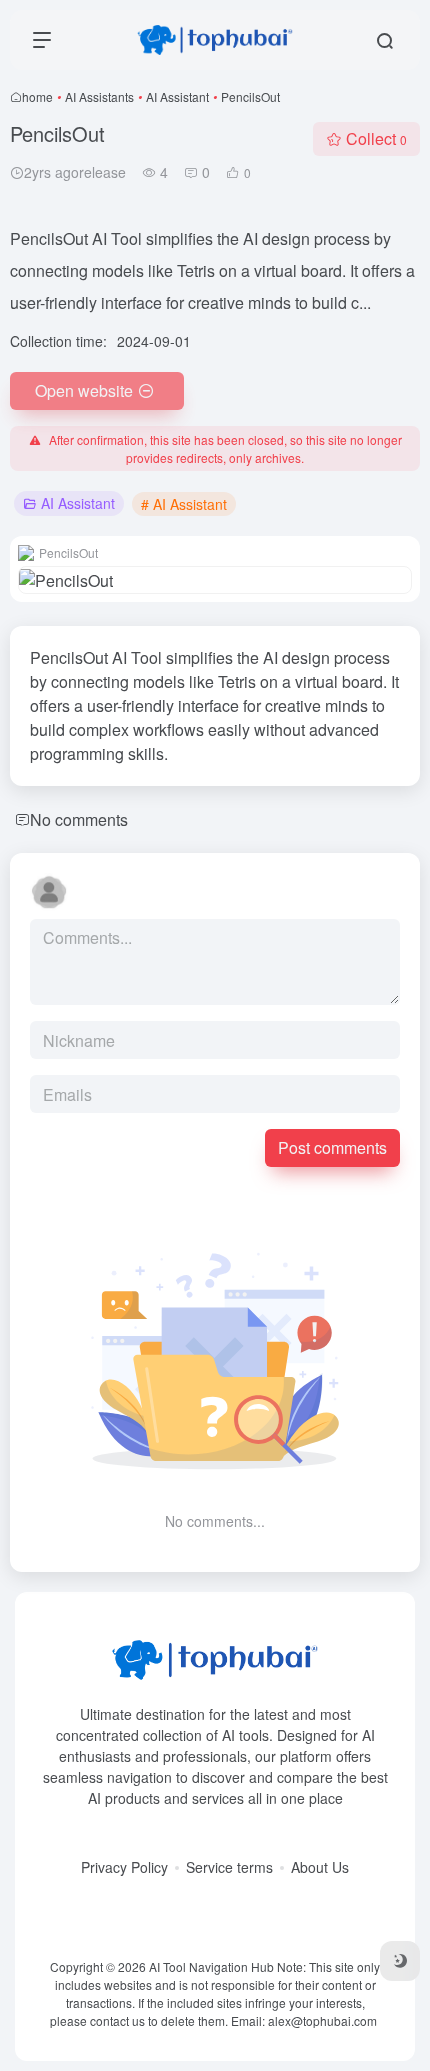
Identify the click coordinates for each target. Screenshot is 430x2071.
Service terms (229, 1867)
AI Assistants (99, 96)
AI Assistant (177, 96)
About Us (320, 1867)
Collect (376, 138)
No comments (79, 819)
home (37, 96)
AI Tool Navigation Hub (211, 1966)
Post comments (332, 1147)
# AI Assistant (184, 504)
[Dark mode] (400, 1961)
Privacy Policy (124, 1867)
